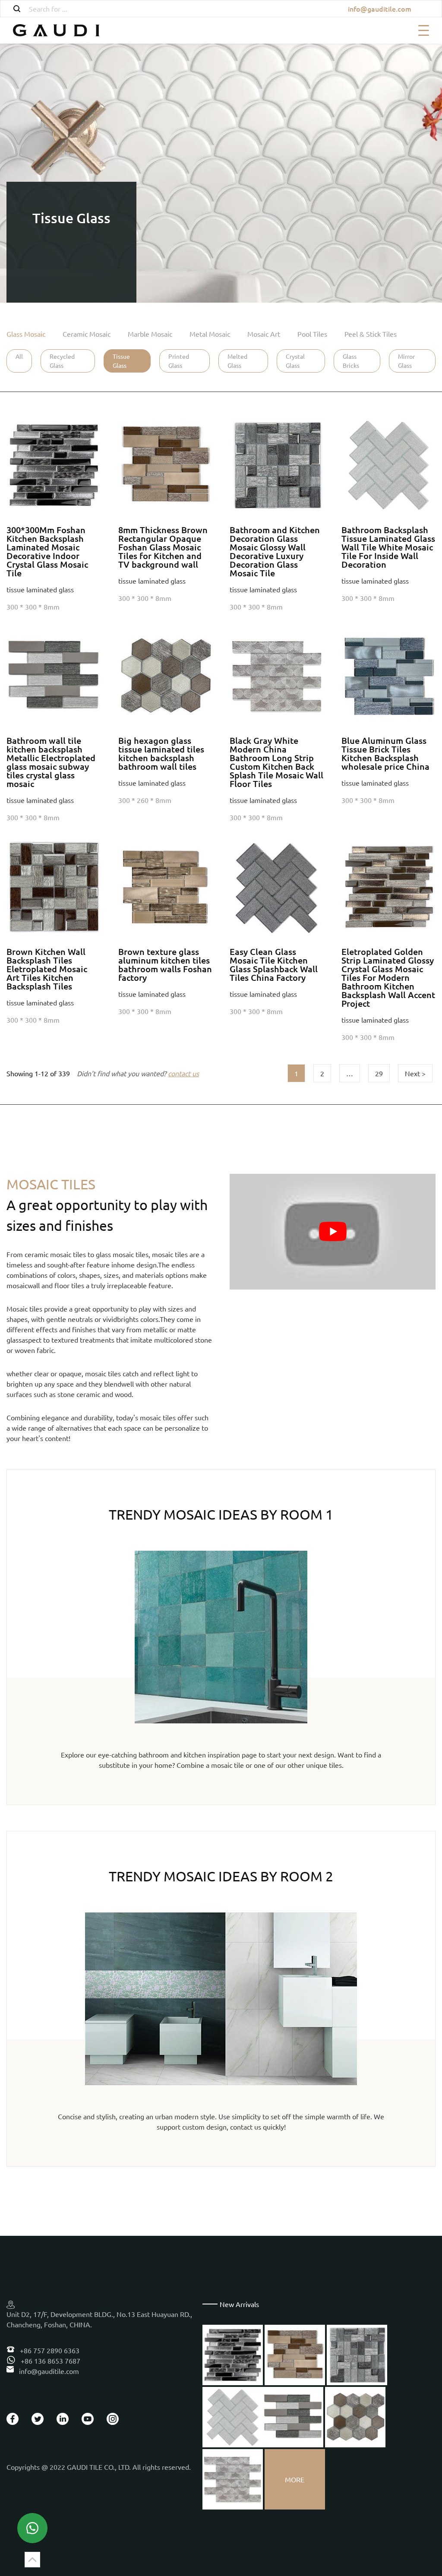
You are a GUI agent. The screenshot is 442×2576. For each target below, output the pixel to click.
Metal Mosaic (210, 334)
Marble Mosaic (150, 334)
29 (379, 1073)
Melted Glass (237, 361)
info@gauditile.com (380, 9)
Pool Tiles (312, 334)
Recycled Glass (62, 361)
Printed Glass (179, 361)
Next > (415, 1073)
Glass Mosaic (26, 334)
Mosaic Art (264, 334)
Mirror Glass (406, 361)
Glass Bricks (351, 361)
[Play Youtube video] (333, 1232)
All (19, 356)
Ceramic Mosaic (87, 334)
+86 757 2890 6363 (49, 2350)
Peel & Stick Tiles (371, 334)
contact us (183, 1073)
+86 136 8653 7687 (50, 2361)
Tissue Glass (121, 361)
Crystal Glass (295, 361)
